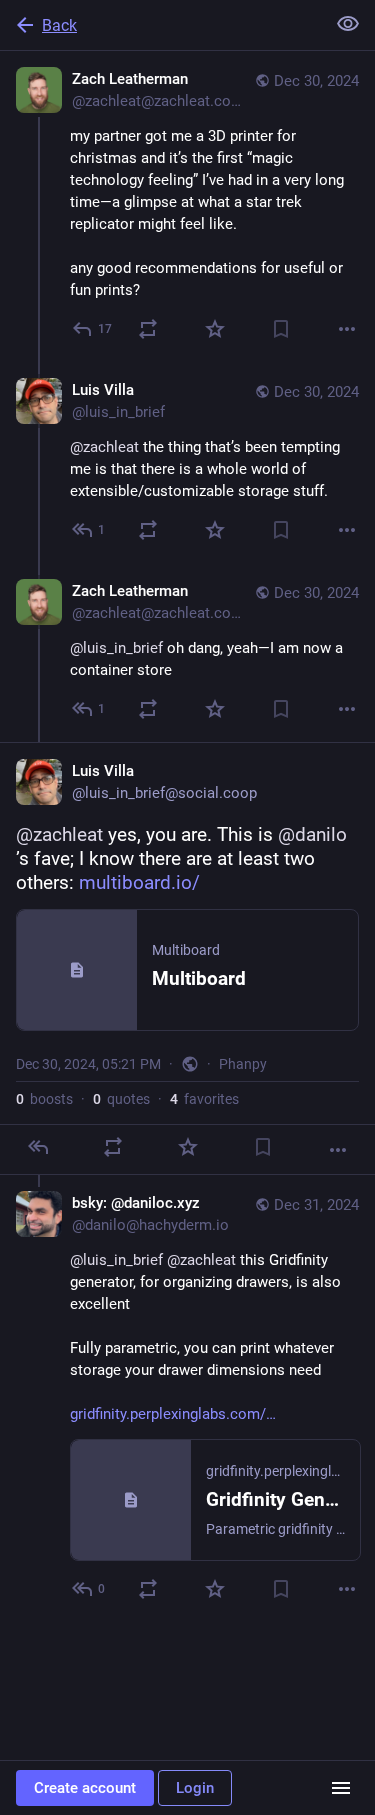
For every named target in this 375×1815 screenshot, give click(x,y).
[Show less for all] (348, 24)
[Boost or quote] (148, 329)
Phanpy (243, 1064)
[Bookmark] (281, 329)
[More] (347, 329)
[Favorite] (215, 329)
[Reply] (38, 1147)
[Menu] (341, 1788)
